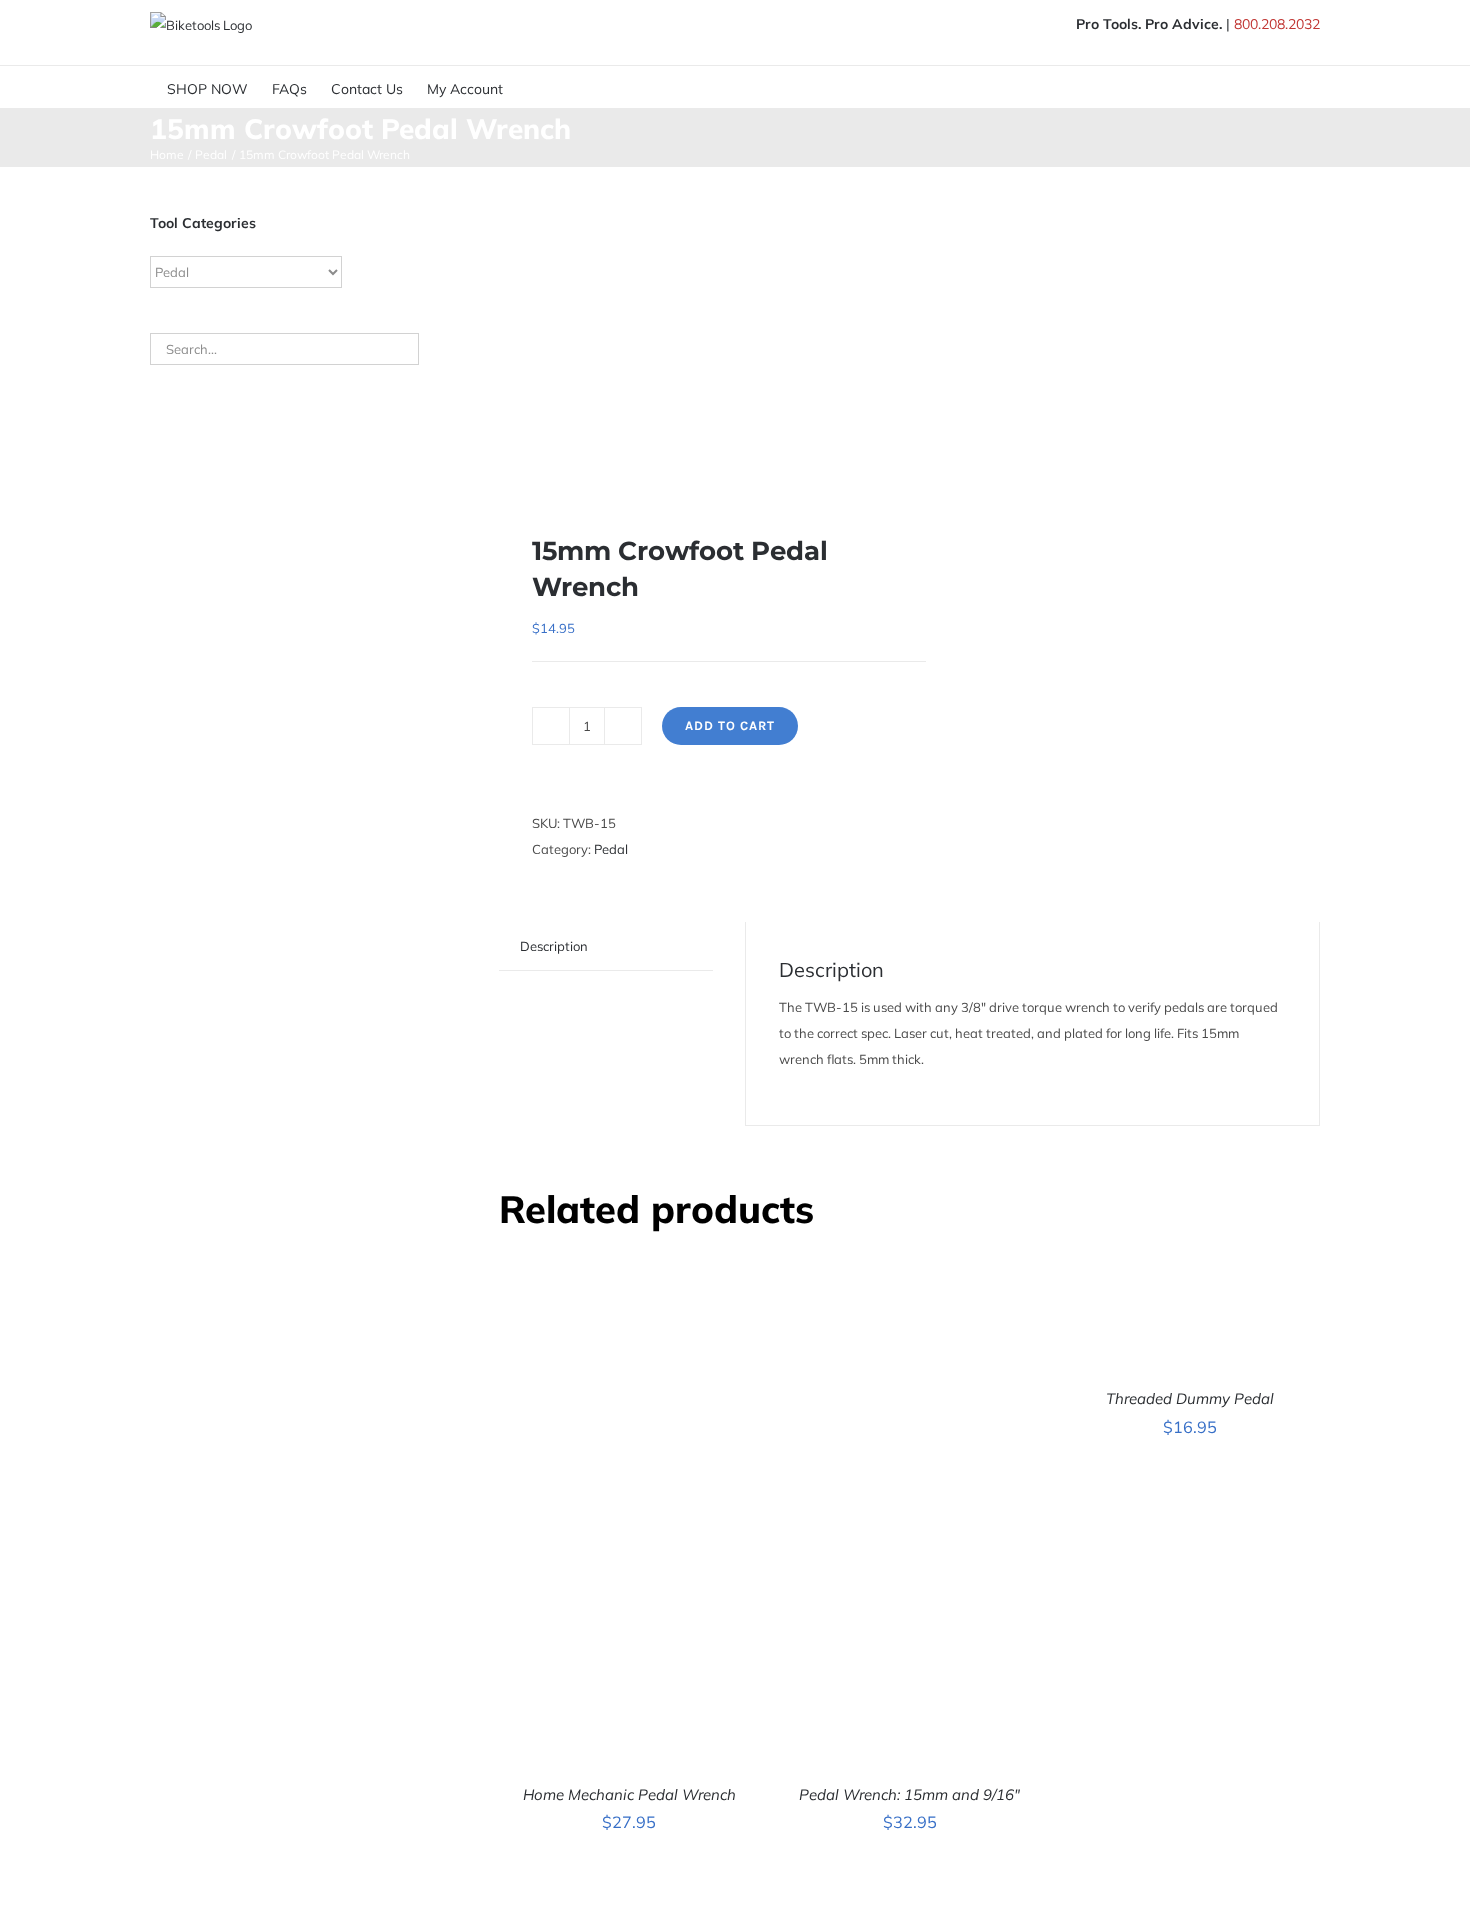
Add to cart (730, 725)
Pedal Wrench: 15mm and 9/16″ (909, 1794)
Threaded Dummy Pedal (1190, 1398)
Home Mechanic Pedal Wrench (629, 1794)
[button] (575, 87)
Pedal (611, 849)
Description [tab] (554, 946)
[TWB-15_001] (696, 335)
